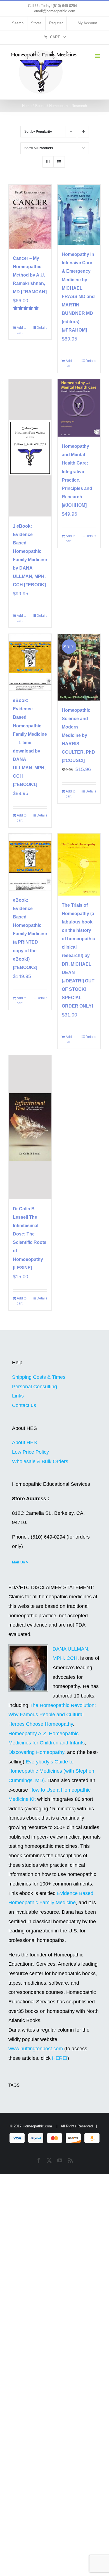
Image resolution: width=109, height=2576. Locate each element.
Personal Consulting (35, 1387)
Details (42, 328)
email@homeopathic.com (55, 11)
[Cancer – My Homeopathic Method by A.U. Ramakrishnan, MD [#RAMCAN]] (30, 217)
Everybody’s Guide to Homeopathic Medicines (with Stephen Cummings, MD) (51, 1771)
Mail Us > (20, 1562)
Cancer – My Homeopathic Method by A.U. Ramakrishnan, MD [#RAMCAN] (30, 275)
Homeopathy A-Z (27, 1734)
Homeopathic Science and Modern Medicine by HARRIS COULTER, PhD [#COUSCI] (78, 735)
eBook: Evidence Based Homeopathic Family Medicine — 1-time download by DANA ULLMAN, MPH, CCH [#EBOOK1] (30, 742)
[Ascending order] (83, 132)
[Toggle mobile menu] (98, 56)
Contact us (24, 1405)
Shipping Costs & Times (39, 1377)
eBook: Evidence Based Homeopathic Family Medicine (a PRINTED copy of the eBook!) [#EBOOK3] (30, 934)
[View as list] (59, 162)
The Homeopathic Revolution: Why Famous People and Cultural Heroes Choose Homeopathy (52, 1715)
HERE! (60, 2058)
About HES (24, 1442)
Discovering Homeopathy (36, 1752)
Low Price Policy (30, 1452)
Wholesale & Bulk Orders (40, 1461)
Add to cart (22, 330)
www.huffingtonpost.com (36, 2049)
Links (18, 1396)
